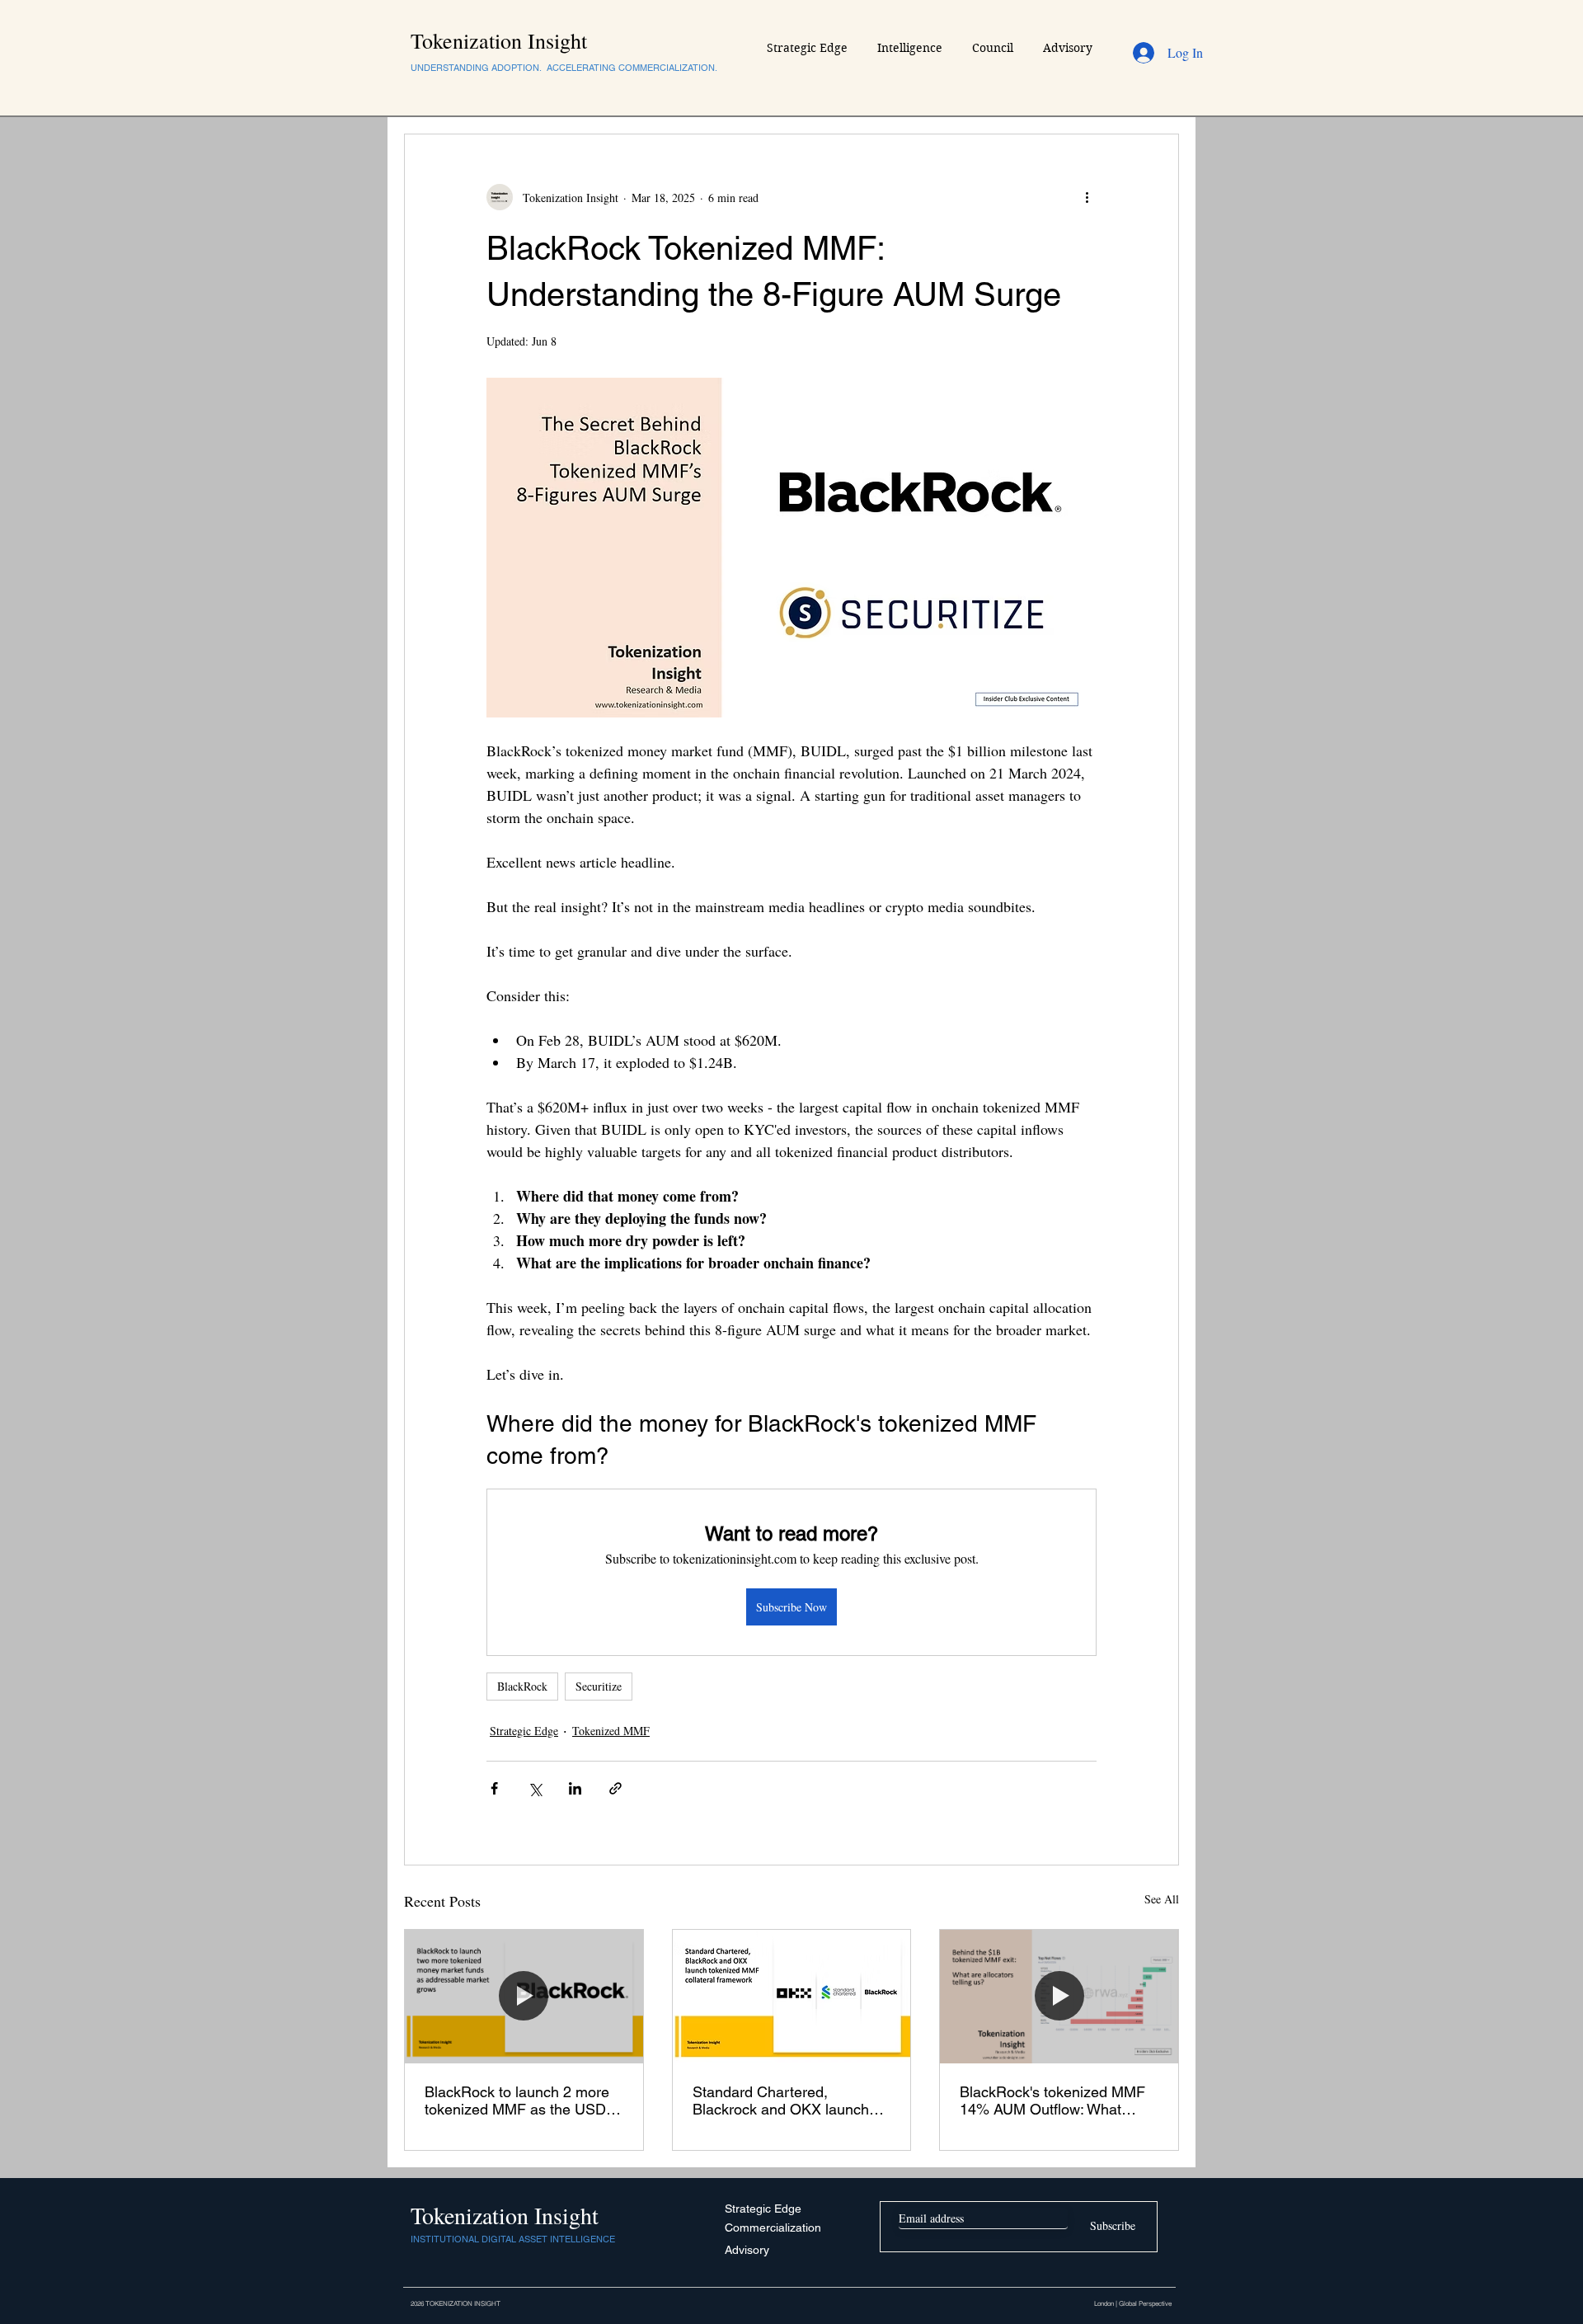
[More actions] (1087, 197)
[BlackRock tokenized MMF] (524, 1997)
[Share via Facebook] (494, 1788)
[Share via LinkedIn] (575, 1788)
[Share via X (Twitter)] (535, 1788)
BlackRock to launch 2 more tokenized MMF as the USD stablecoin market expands (517, 2101)
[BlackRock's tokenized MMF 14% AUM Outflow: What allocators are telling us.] (1059, 1997)
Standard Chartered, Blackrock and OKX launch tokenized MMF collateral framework (781, 2101)
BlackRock (522, 1686)
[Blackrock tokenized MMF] (792, 1997)
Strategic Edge (524, 1731)
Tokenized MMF (611, 1731)
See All (1162, 1899)
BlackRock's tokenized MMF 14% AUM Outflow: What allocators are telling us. (1052, 2101)
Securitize (599, 1686)
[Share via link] (615, 1788)
